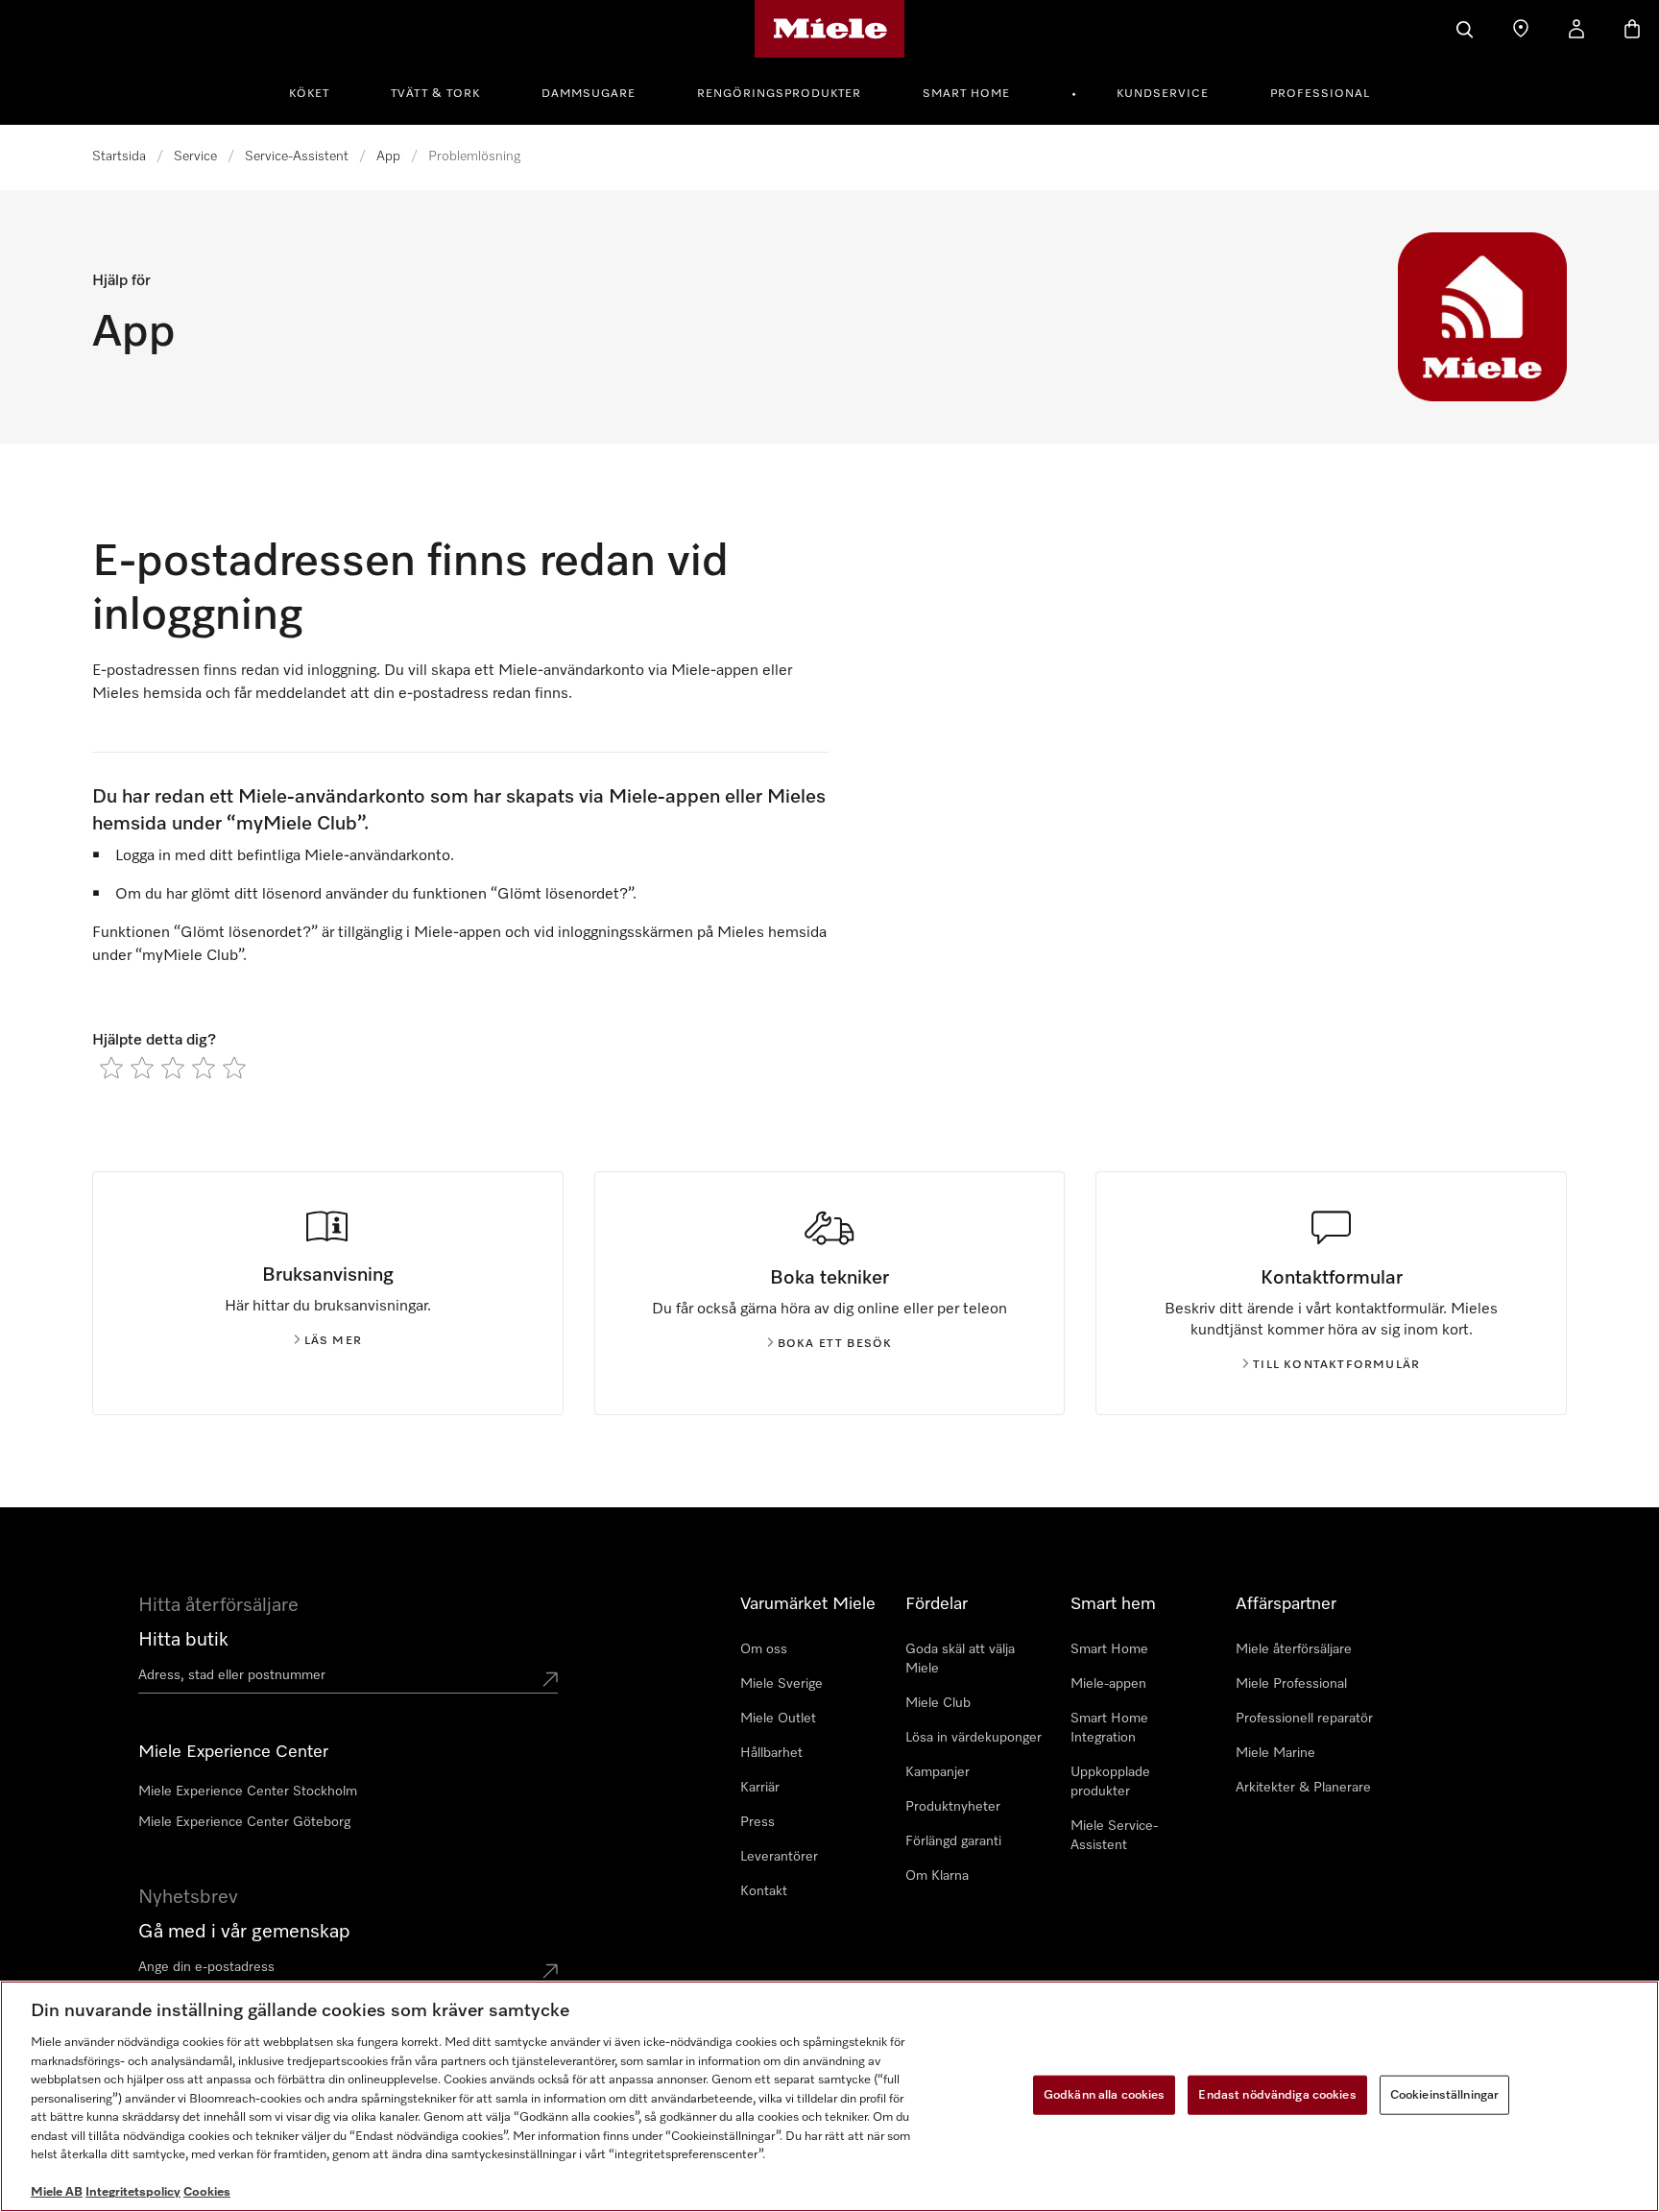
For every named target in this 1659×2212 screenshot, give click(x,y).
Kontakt (764, 1891)
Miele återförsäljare (1294, 1649)
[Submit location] (550, 1679)
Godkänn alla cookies (1105, 2094)
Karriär (760, 1788)
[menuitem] (320, 91)
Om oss (764, 1649)
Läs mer (333, 1341)
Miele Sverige (781, 1684)
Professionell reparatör (1304, 1719)
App (388, 156)
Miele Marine (1275, 1753)
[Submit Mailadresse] (550, 1971)
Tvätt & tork (435, 94)
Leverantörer (779, 1857)
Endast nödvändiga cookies (1277, 2094)
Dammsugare (589, 94)
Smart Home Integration (1109, 1728)
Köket (309, 94)
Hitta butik (183, 1640)
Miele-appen (1108, 1684)
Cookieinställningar (1444, 2094)
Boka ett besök (835, 1344)
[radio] (111, 1068)
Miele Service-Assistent (1114, 1836)
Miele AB (57, 2192)
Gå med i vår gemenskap (244, 1932)
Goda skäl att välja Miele (960, 1659)
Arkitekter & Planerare (1303, 1788)
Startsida (119, 156)
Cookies (207, 2192)
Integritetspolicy (133, 2192)
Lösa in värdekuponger (974, 1738)
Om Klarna (937, 1876)
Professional (1320, 94)
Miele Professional (1291, 1684)
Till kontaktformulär (1336, 1365)
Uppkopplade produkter (1110, 1782)
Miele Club (938, 1703)
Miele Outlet (778, 1719)
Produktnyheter (953, 1807)
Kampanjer (938, 1772)
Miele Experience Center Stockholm (248, 1791)
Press (757, 1822)
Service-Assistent (297, 156)
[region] (829, 2096)
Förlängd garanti (953, 1841)
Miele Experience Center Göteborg (244, 1822)
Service (195, 156)
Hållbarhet (771, 1753)
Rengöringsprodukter (779, 94)
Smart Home (966, 94)
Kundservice (1163, 94)
